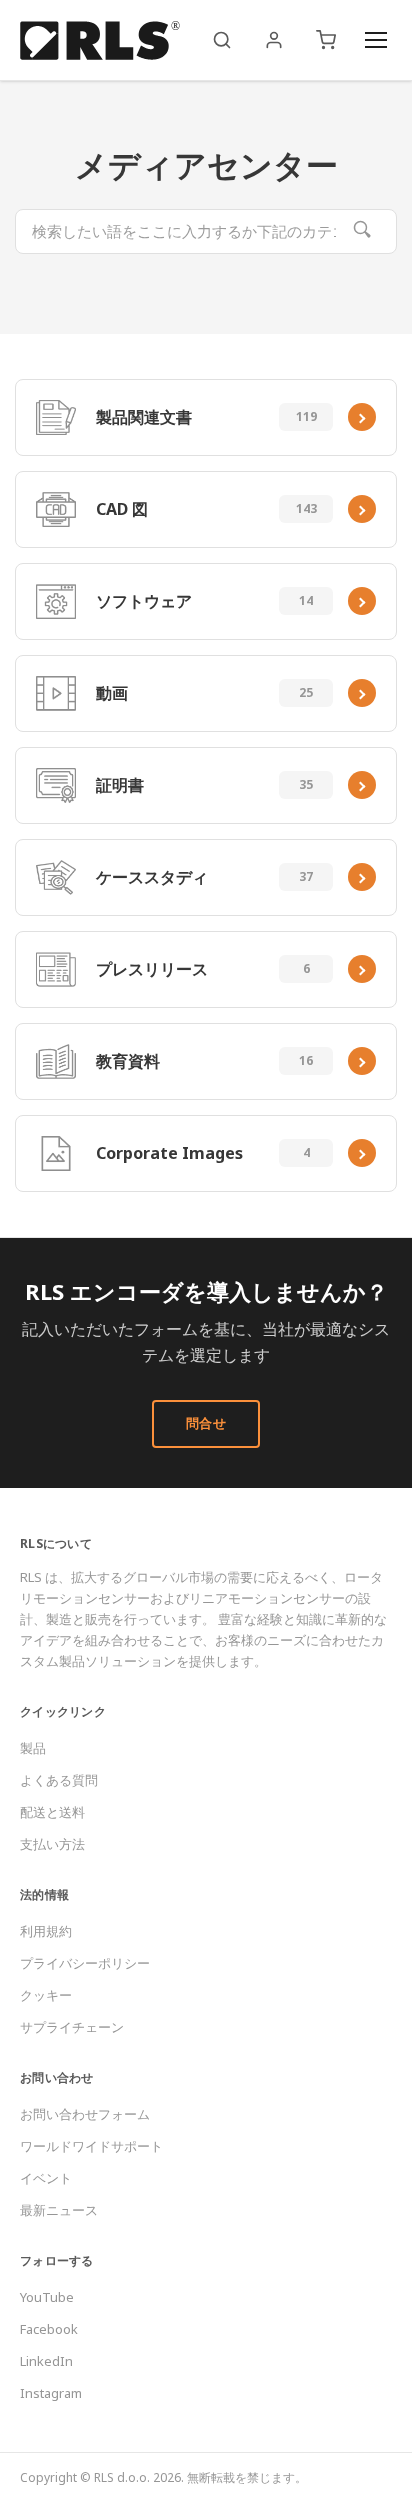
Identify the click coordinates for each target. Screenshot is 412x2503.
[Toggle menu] (376, 40)
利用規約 (46, 1931)
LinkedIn (46, 2361)
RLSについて (56, 1543)
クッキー (46, 1995)
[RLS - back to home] (100, 40)
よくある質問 (59, 1780)
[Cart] (326, 40)
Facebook (49, 2329)
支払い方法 (52, 1844)
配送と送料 (52, 1812)
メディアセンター (206, 164)
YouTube (47, 2297)
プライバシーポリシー (85, 1963)
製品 (33, 1748)
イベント (46, 2178)
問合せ (206, 1423)
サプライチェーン (72, 2027)
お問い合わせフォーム (85, 2114)
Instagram (51, 2393)
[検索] (222, 40)
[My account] (274, 40)
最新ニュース (59, 2210)
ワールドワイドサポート (91, 2146)
